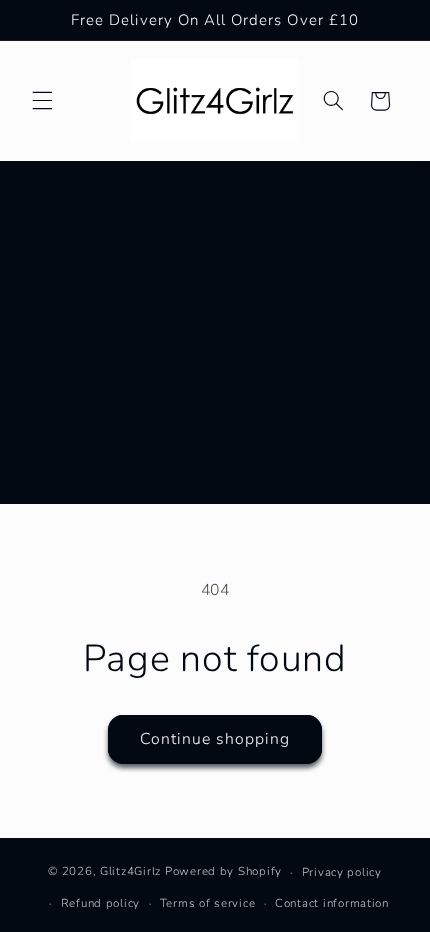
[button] (42, 101)
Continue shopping (215, 739)
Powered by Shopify (223, 872)
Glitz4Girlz (130, 872)
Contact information (332, 903)
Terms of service (208, 903)
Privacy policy (342, 872)
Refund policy (101, 903)
